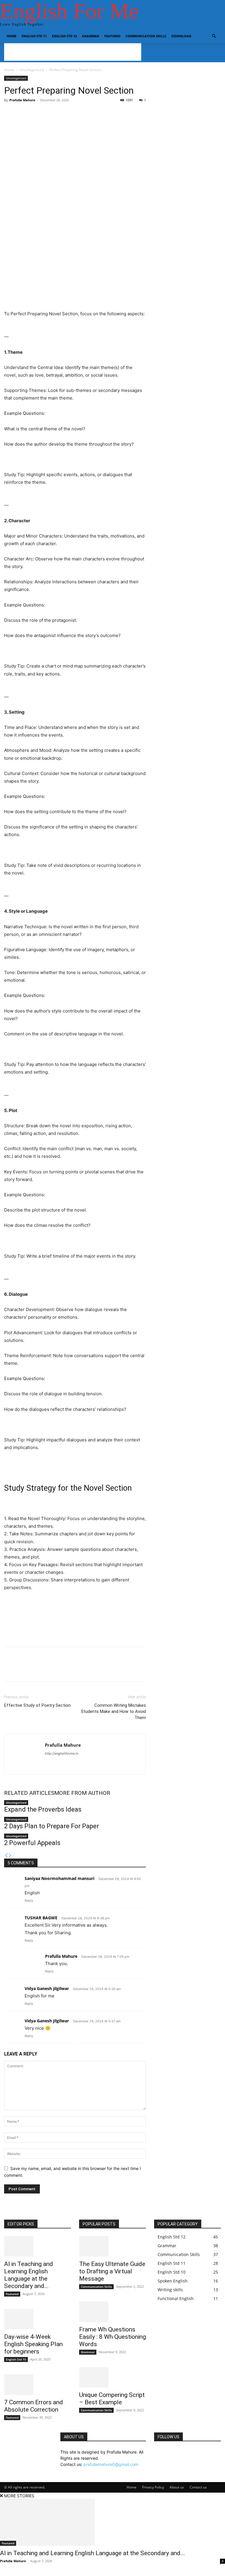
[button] (214, 36)
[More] (153, 124)
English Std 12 (64, 36)
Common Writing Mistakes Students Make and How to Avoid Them (113, 1711)
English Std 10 (16, 2359)
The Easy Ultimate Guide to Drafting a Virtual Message (112, 2271)
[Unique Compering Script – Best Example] (112, 2377)
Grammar (91, 36)
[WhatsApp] (50, 1669)
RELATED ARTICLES (29, 1793)
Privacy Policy (153, 2487)
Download (181, 36)
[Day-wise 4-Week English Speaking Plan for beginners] (37, 2319)
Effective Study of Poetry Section (37, 1705)
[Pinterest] (37, 1669)
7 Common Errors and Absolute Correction (34, 2406)
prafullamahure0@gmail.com (111, 2464)
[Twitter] (23, 1669)
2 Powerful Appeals (32, 1843)
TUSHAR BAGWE (41, 1918)
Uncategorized (32, 70)
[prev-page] (6, 1855)
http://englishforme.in (62, 1753)
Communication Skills (146, 36)
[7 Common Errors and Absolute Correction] (37, 2385)
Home (12, 36)
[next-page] (10, 1855)
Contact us (198, 2487)
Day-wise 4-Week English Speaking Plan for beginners (33, 2344)
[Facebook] (10, 1669)
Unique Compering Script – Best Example (112, 2399)
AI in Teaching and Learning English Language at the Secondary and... (29, 2275)
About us (177, 2487)
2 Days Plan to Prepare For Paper (52, 1826)
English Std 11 (34, 36)
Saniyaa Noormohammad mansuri (59, 1878)
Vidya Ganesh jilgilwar (47, 1988)
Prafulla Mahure (22, 100)
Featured (112, 36)
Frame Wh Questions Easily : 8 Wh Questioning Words (112, 2337)
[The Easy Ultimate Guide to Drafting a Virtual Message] (112, 2246)
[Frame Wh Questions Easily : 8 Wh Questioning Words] (112, 2312)
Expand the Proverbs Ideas (43, 1809)
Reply (29, 1901)
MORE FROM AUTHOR (82, 1793)
